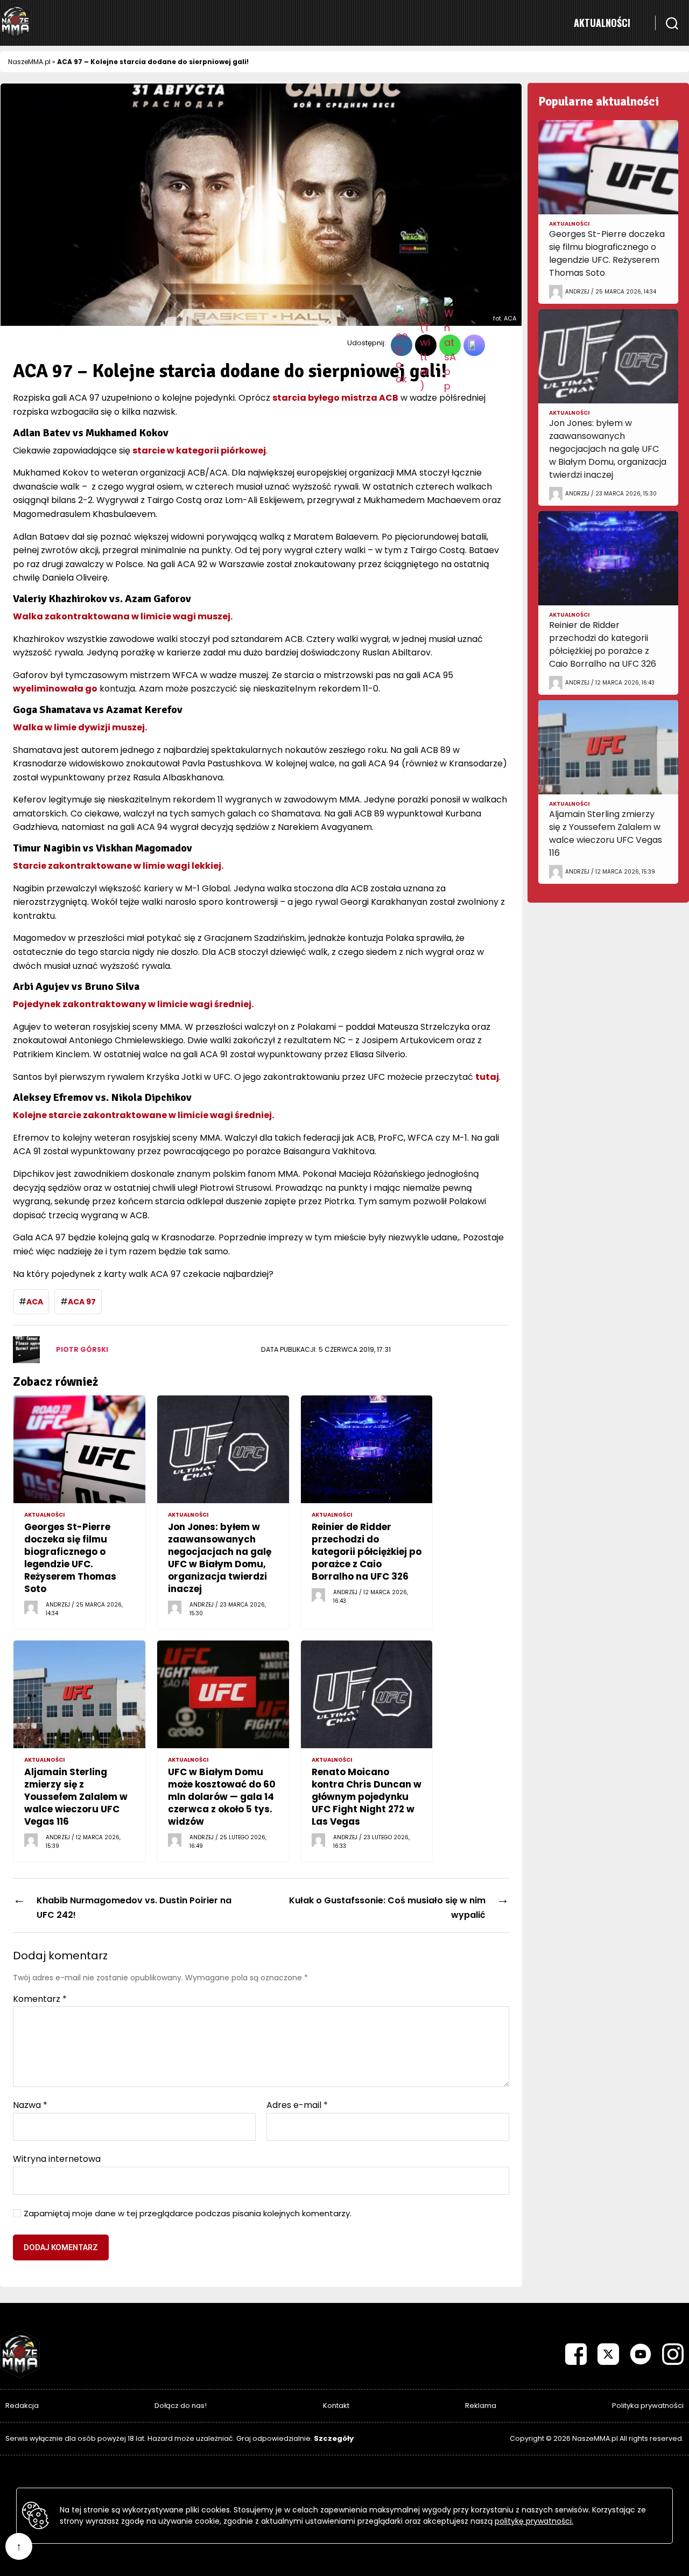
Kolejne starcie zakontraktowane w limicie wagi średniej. (143, 1115)
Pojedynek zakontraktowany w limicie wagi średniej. (133, 1004)
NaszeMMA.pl (29, 62)
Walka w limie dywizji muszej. (80, 727)
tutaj (487, 1077)
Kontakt (336, 2406)
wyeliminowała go (55, 689)
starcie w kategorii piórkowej (199, 451)
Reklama (481, 2406)
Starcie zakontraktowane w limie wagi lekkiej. (118, 866)
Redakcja (22, 2406)
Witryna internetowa (57, 2158)
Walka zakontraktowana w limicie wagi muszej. (123, 616)
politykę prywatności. (534, 2521)
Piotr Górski (82, 1349)
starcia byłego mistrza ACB (335, 398)
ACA (35, 1302)
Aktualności (602, 23)
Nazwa (30, 2105)
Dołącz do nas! (181, 2406)
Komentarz (40, 1999)
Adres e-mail (297, 2105)
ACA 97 (82, 1302)
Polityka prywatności (648, 2406)
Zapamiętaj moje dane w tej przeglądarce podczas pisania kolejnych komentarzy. (188, 2214)
